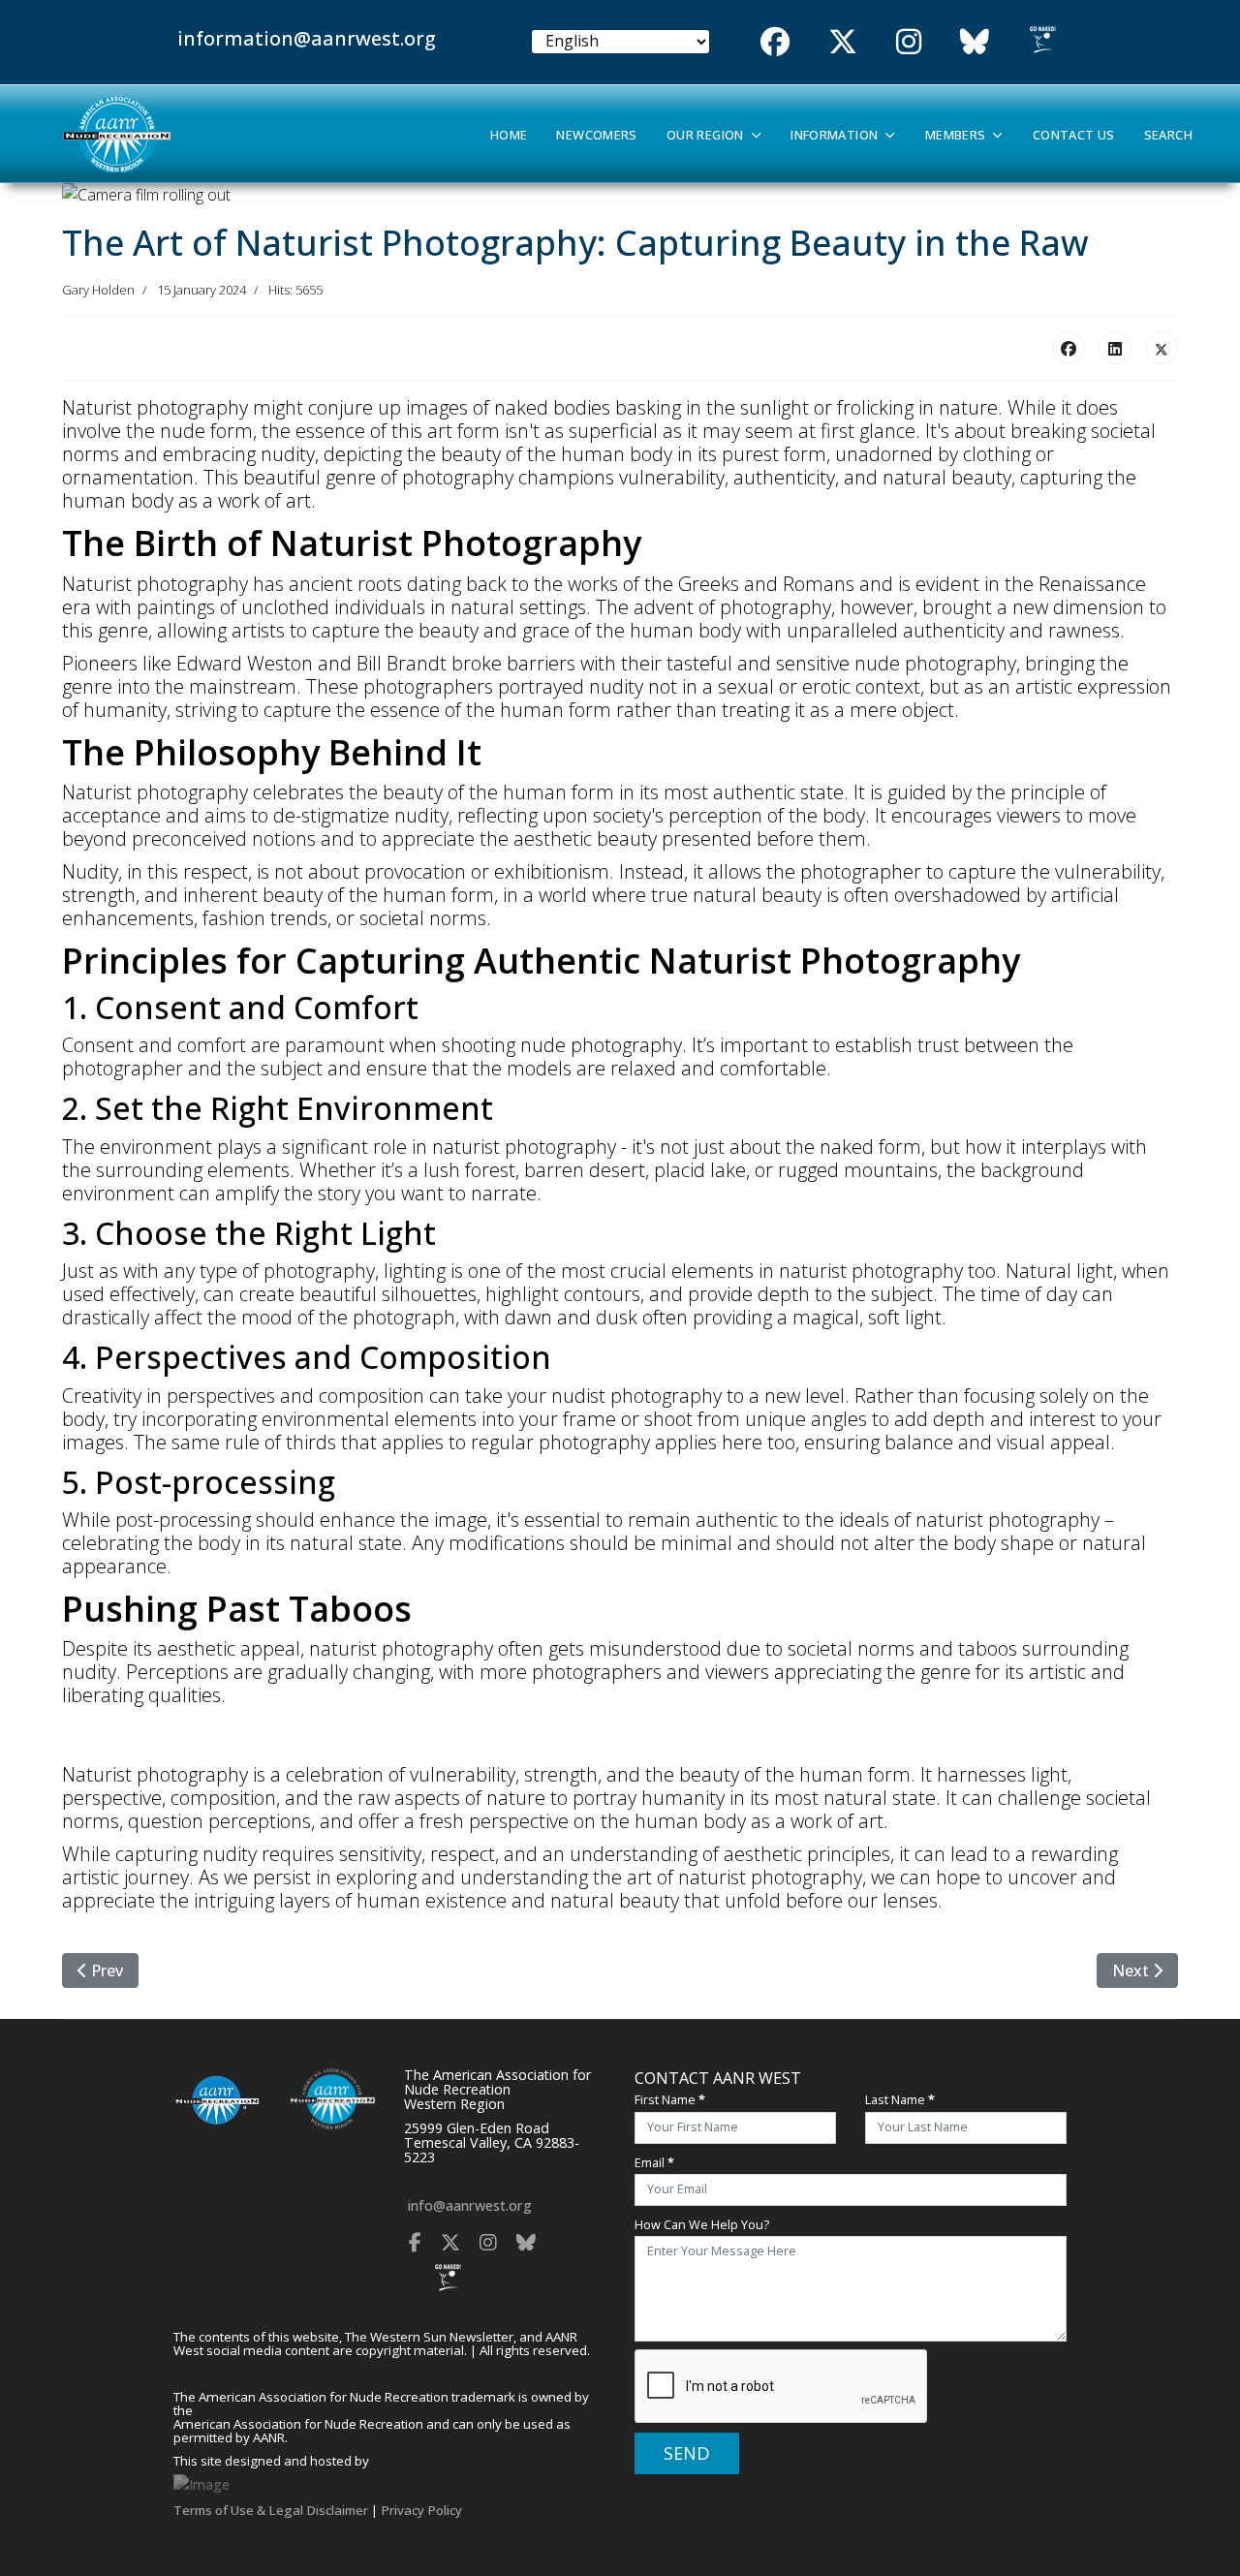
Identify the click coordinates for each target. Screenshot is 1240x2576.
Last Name (900, 2100)
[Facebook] (1069, 348)
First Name (670, 2100)
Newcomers (596, 135)
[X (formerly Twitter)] (1162, 348)
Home (509, 135)
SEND (687, 2453)
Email (654, 2163)
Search (1168, 135)
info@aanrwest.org (470, 2205)
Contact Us (1074, 135)
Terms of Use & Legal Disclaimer (271, 2510)
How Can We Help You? (702, 2225)
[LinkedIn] (1115, 348)
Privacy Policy (421, 2510)
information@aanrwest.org (307, 38)
